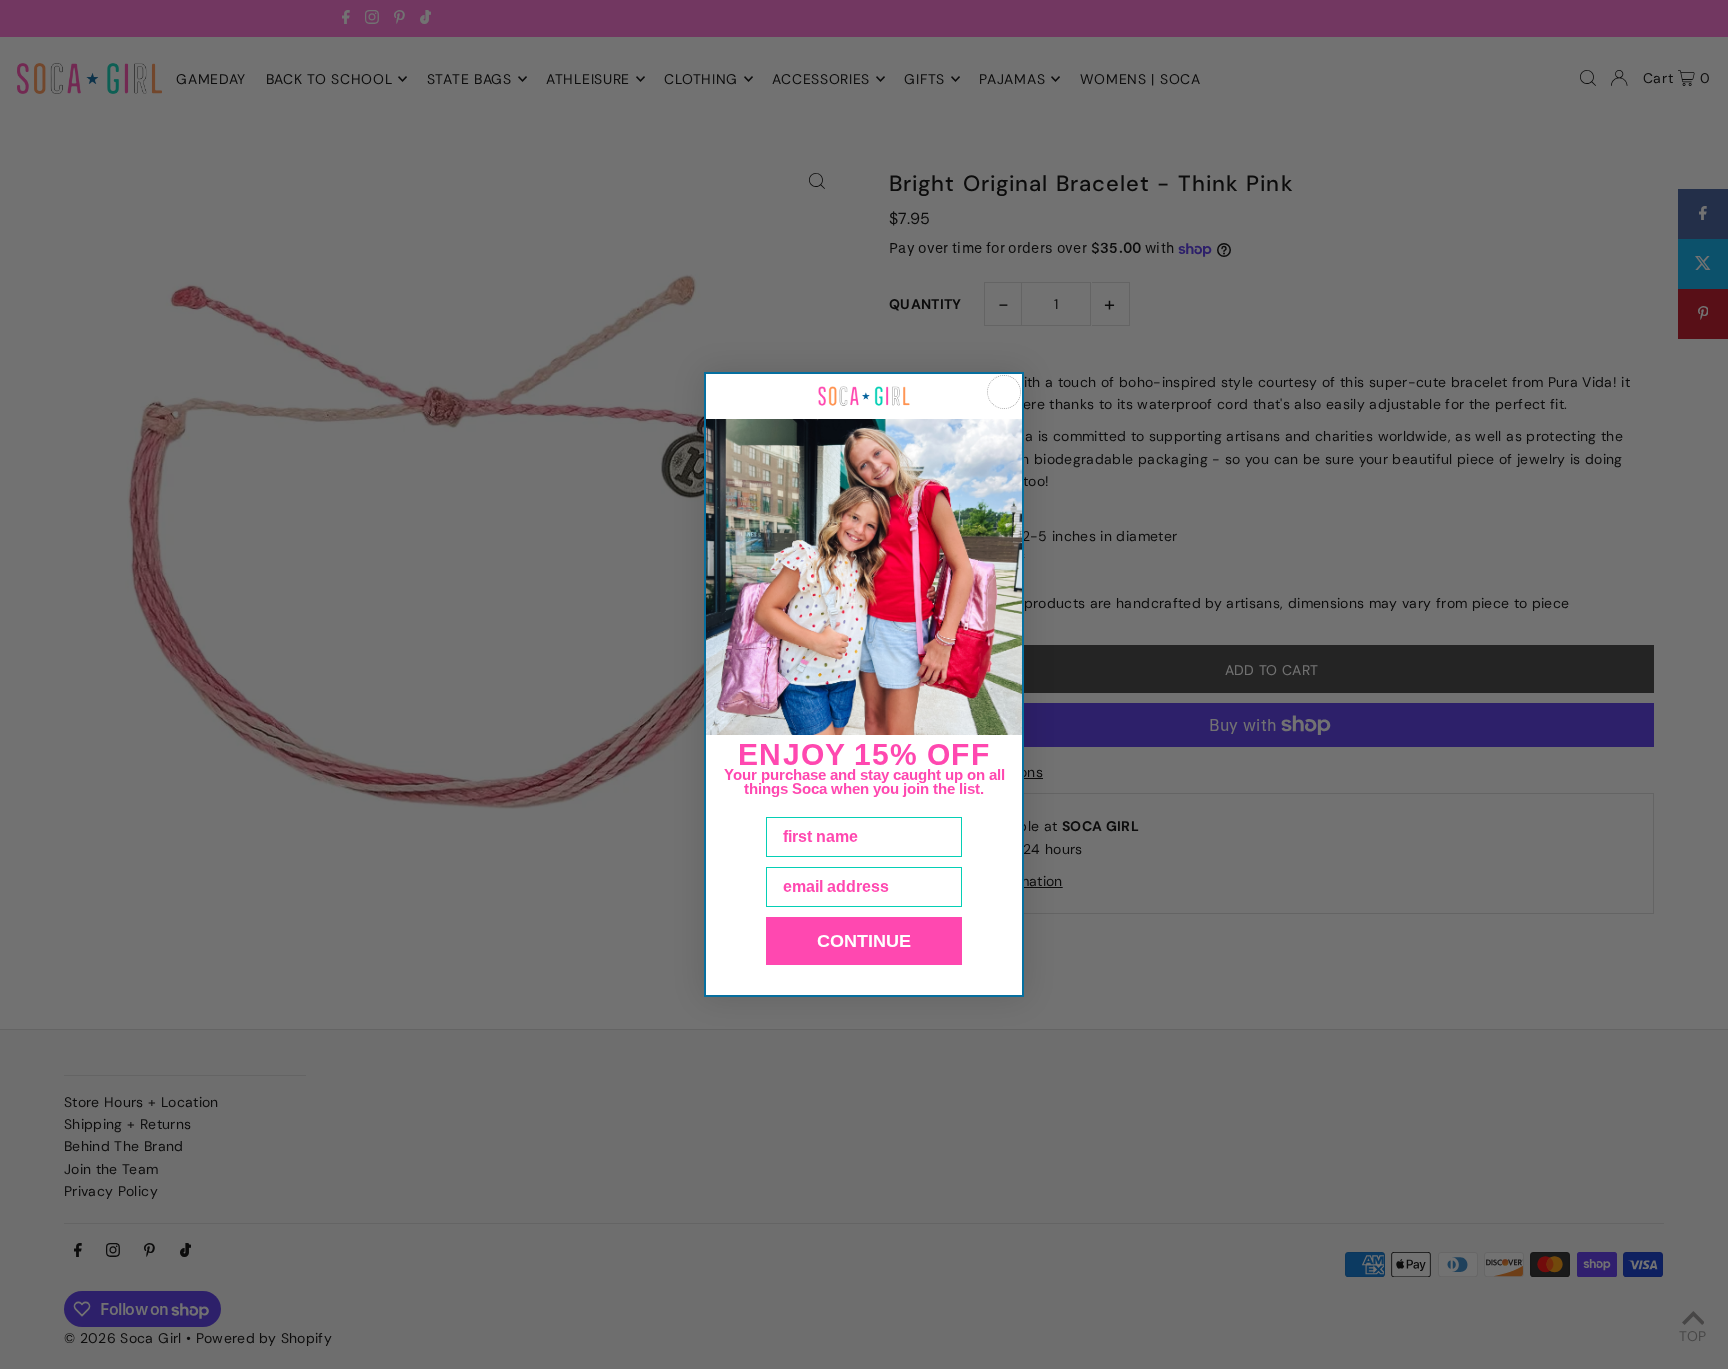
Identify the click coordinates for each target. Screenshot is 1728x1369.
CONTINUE (864, 941)
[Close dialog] (1004, 392)
